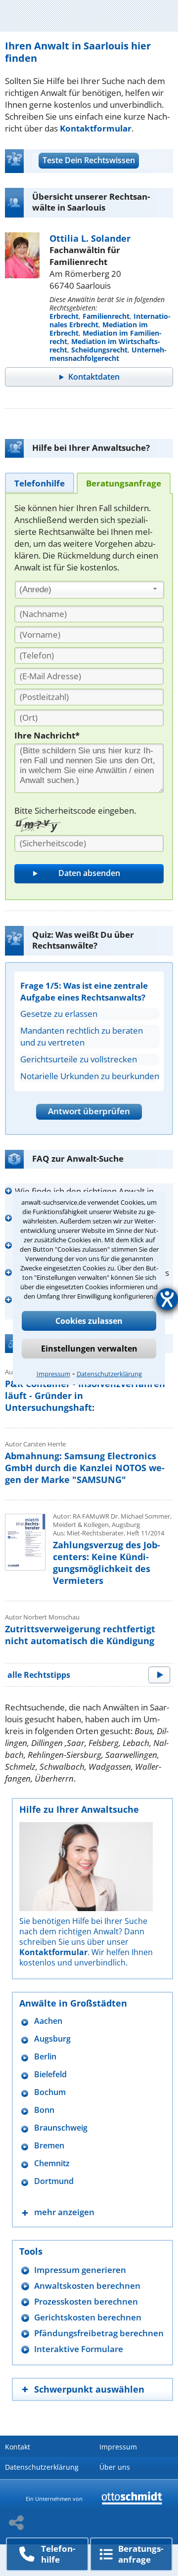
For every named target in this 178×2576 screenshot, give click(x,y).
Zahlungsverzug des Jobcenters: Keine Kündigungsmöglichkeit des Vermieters (107, 1563)
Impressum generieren (80, 2270)
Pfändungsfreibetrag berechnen (99, 2333)
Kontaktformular (96, 128)
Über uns (115, 2467)
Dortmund (54, 2181)
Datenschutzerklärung (109, 1374)
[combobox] (89, 590)
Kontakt (18, 2447)
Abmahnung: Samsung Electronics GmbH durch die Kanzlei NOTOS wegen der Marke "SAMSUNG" (85, 1468)
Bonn (44, 2110)
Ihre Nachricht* (47, 735)
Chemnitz (52, 2163)
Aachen (48, 2021)
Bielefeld (50, 2074)
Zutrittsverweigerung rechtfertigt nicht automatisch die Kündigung (80, 1635)
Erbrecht (64, 316)
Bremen (49, 2146)
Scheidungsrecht (99, 350)
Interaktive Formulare (79, 2349)
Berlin (45, 2057)
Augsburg (52, 2039)
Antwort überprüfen (89, 1111)
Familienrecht (106, 316)
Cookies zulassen (89, 1321)
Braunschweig (61, 2128)
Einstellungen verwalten (89, 1349)
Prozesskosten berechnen (86, 2301)
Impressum (53, 1374)
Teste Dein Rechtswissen (89, 160)
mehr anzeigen (64, 2212)
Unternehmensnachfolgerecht (108, 354)
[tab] (40, 483)
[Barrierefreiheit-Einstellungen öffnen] (167, 1299)
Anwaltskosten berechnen (87, 2286)
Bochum (50, 2092)
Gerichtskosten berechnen (88, 2317)
